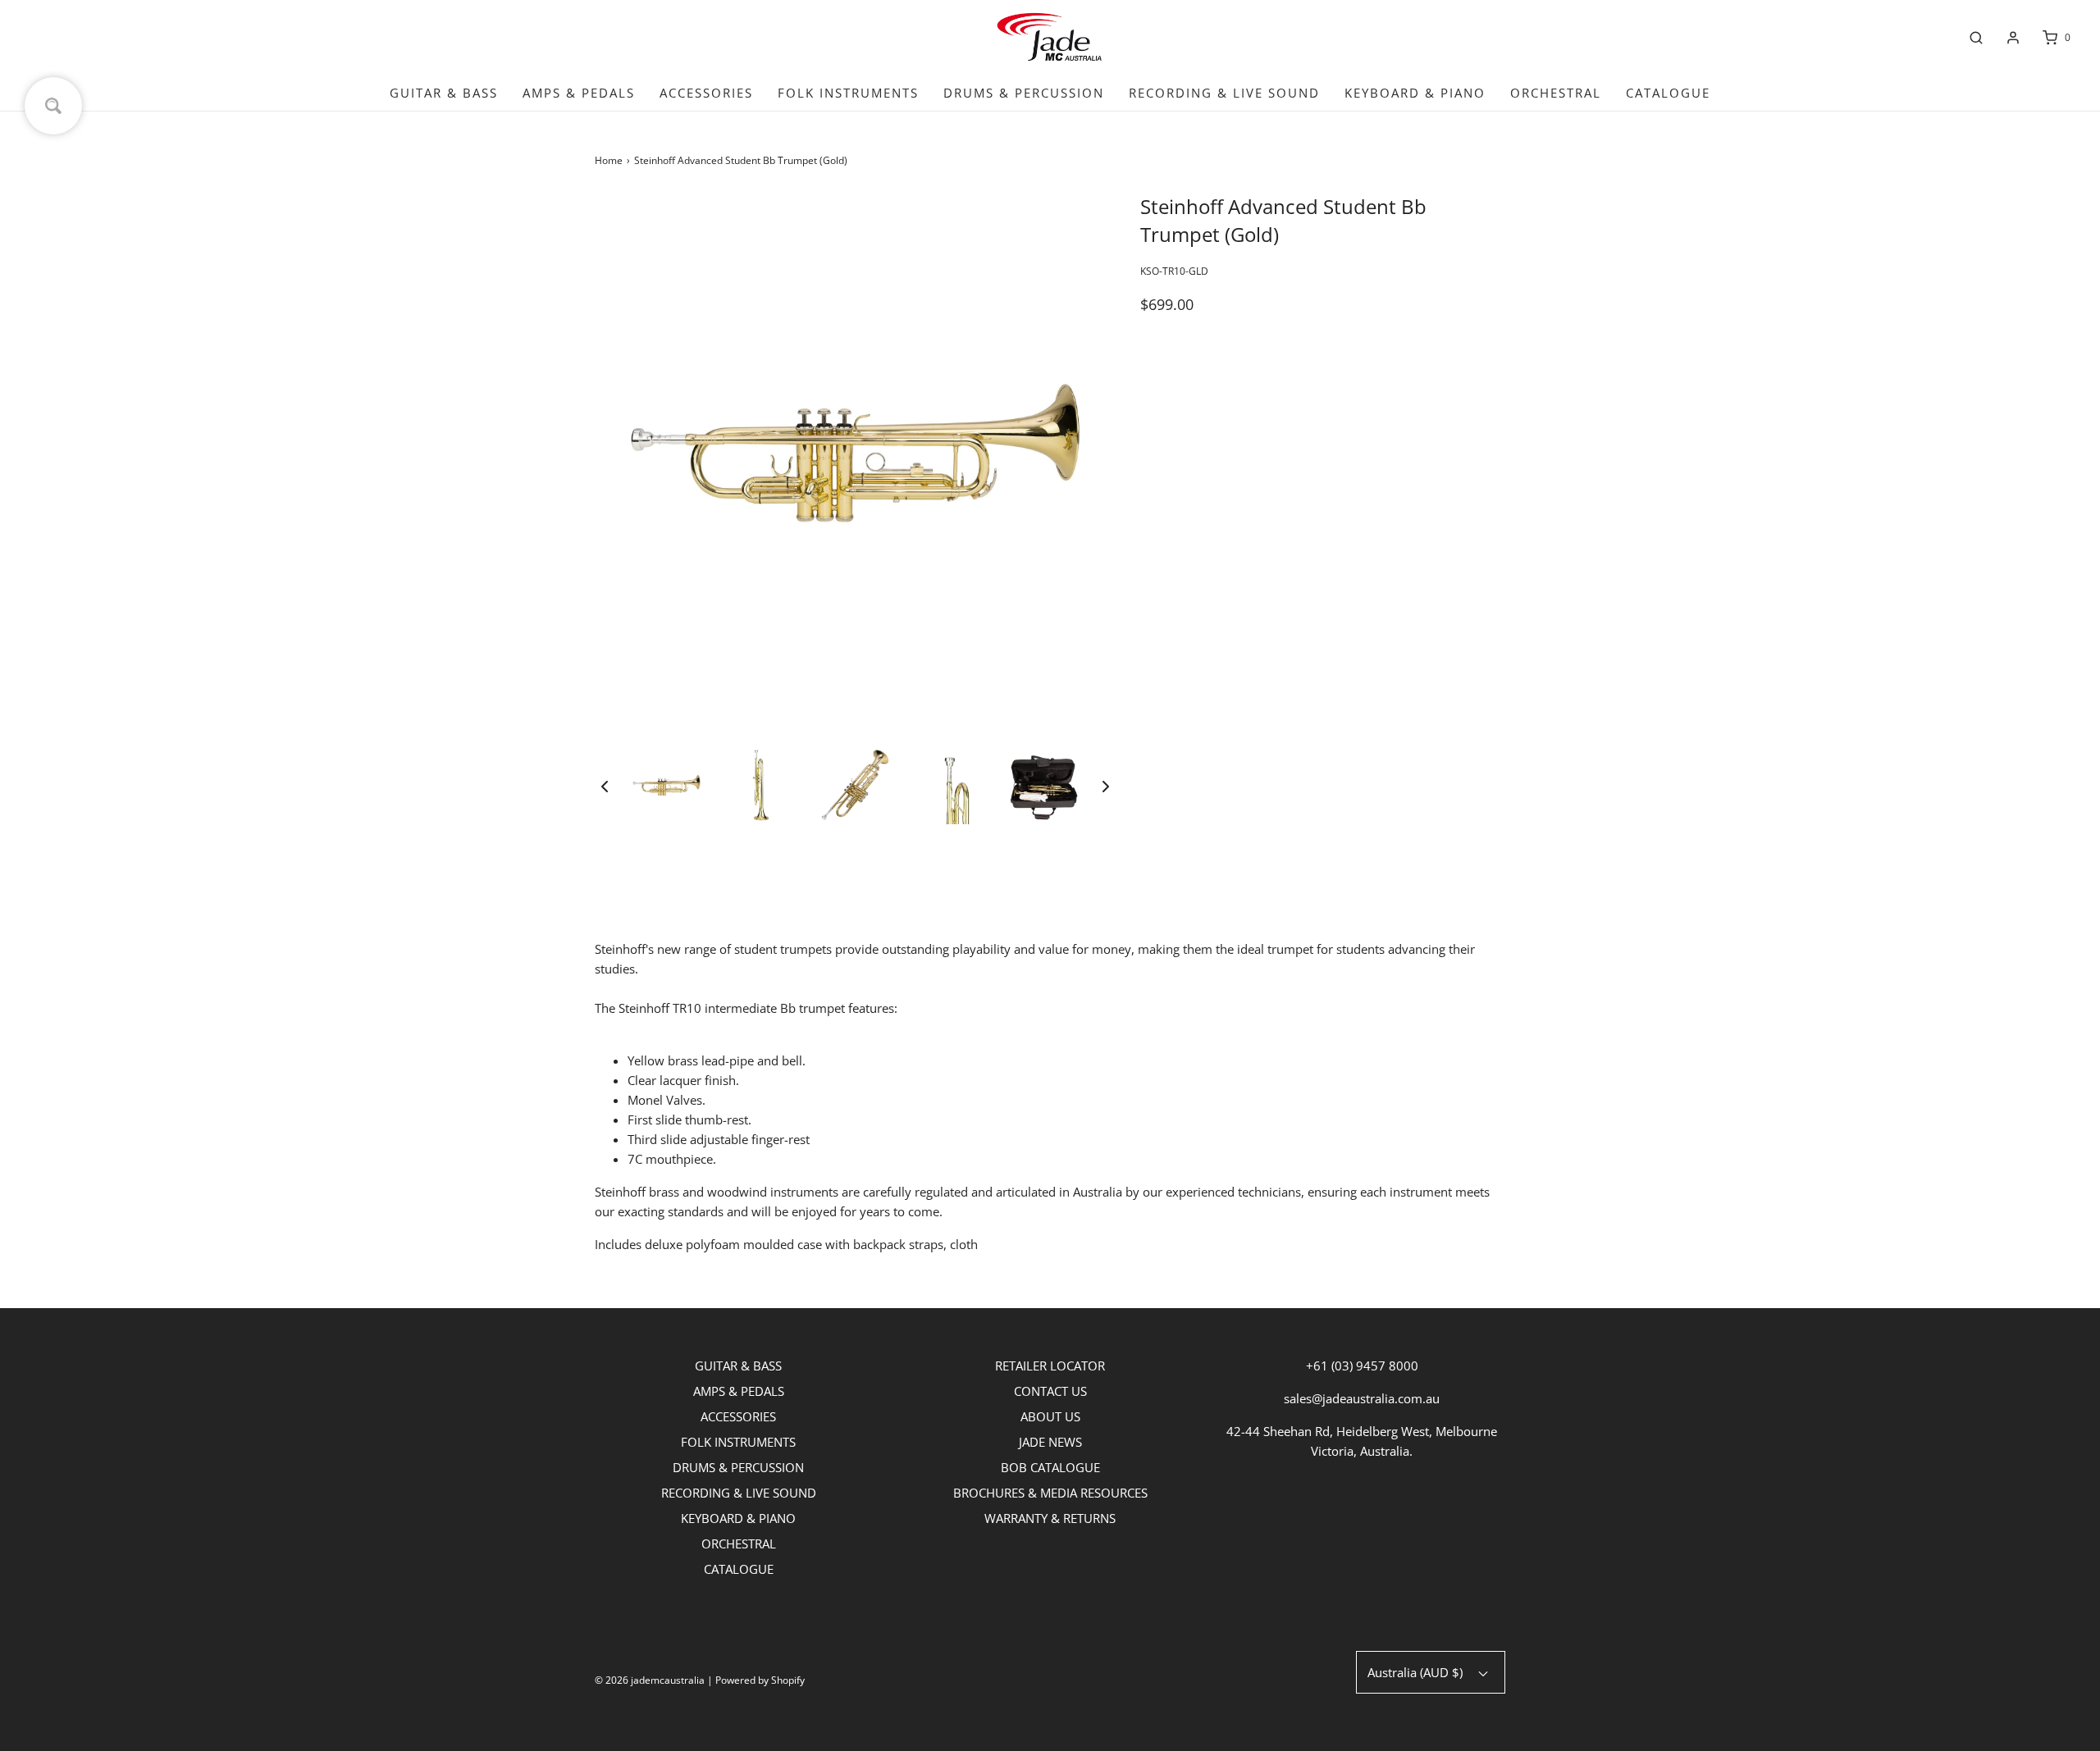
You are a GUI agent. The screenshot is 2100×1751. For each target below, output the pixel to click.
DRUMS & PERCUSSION (1024, 93)
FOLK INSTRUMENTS (848, 93)
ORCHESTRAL (1556, 93)
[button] (605, 786)
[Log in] (2013, 38)
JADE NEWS (1050, 1442)
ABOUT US (1050, 1416)
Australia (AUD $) (1417, 1672)
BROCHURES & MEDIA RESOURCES (1050, 1493)
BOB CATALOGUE (1050, 1467)
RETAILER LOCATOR (1050, 1366)
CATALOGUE (1668, 93)
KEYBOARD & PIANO (1415, 93)
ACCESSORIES (706, 93)
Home (609, 160)
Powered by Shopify (760, 1680)
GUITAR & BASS (444, 93)
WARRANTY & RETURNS (1050, 1518)
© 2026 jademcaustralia (650, 1680)
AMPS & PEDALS (579, 93)
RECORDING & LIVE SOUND (1224, 93)
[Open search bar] (1976, 38)
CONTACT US (1050, 1391)
